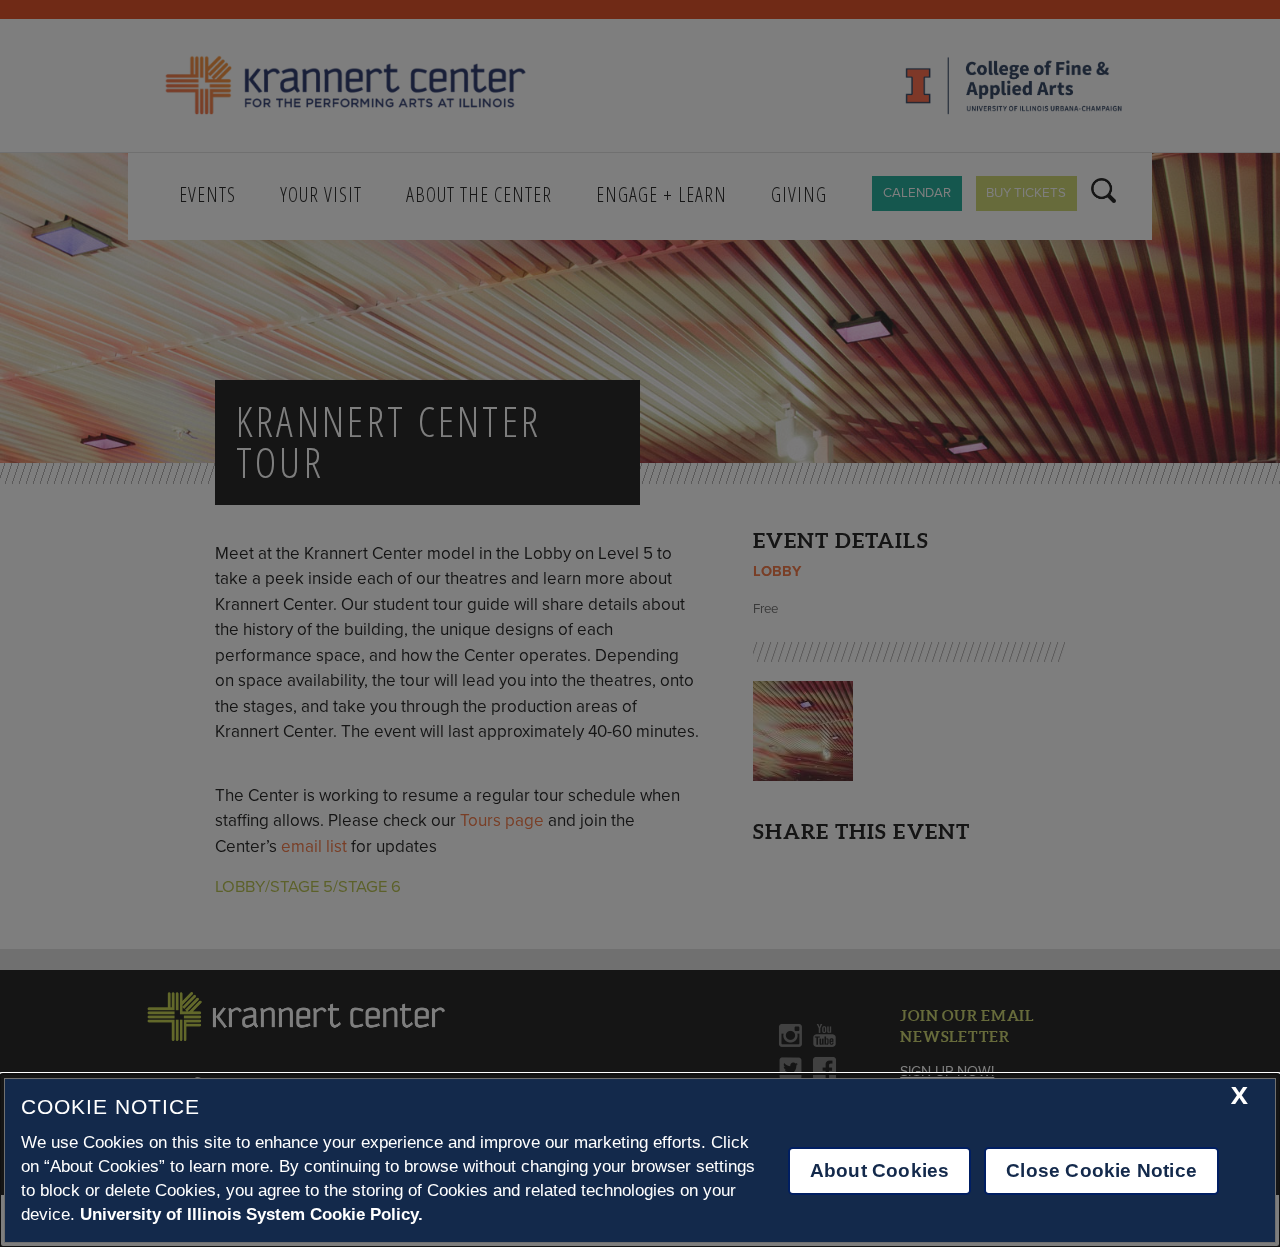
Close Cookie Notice (1101, 1170)
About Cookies (879, 1170)
